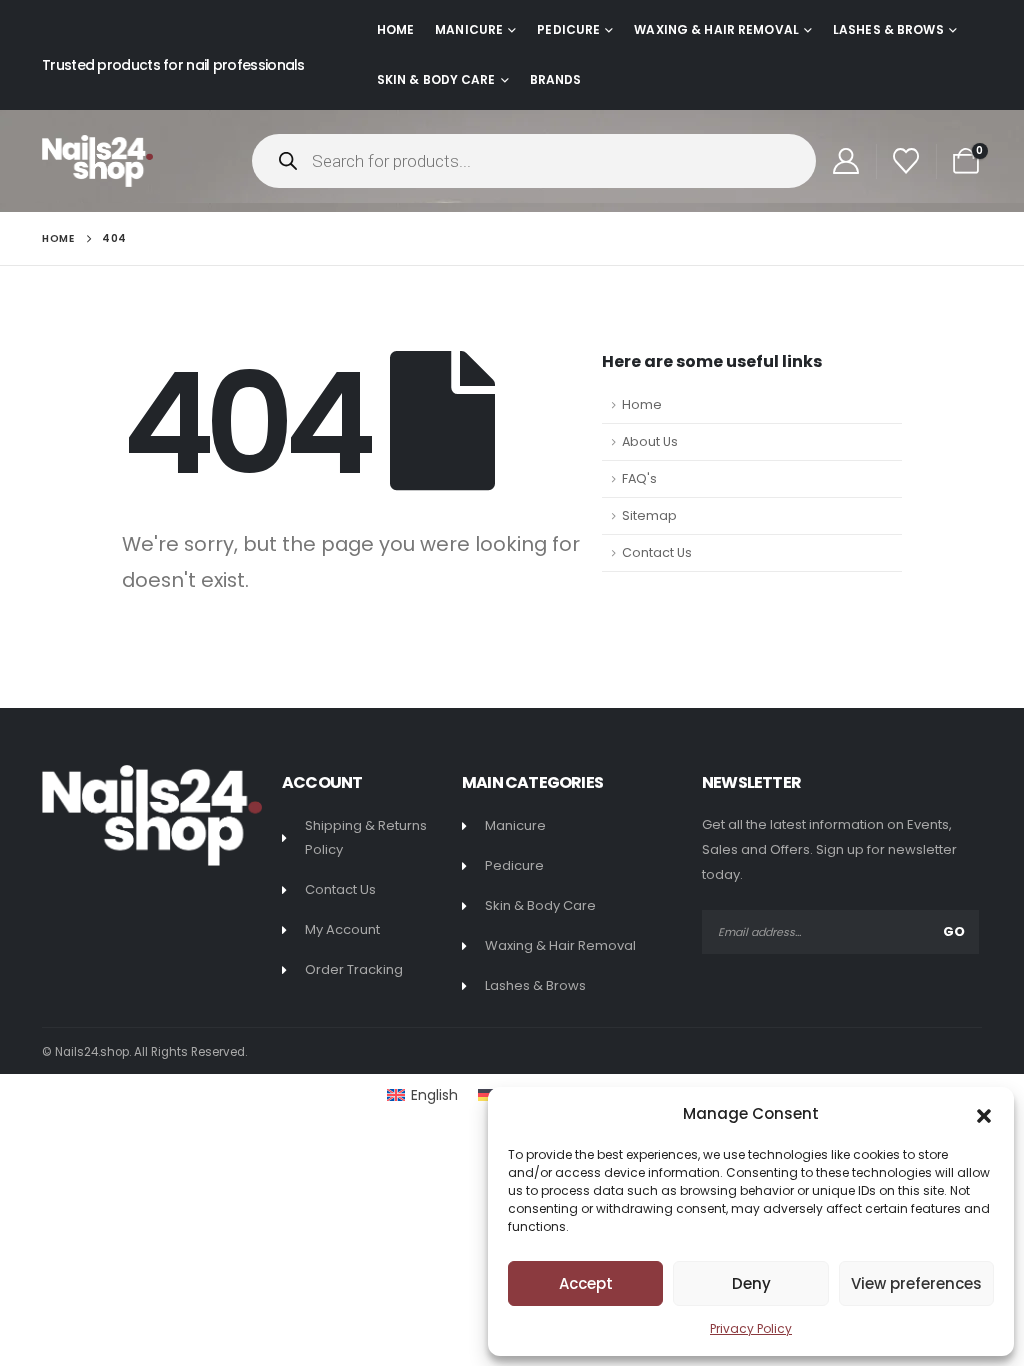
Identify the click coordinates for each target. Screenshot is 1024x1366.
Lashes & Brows (888, 29)
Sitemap (649, 515)
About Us (650, 441)
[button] (984, 1114)
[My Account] (845, 161)
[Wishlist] (906, 161)
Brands (556, 79)
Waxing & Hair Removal (716, 29)
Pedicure (568, 29)
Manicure (469, 29)
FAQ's (639, 478)
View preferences (916, 1283)
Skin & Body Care (436, 79)
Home (395, 29)
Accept (586, 1283)
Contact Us (657, 552)
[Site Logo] (97, 160)
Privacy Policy (751, 1328)
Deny (751, 1283)
